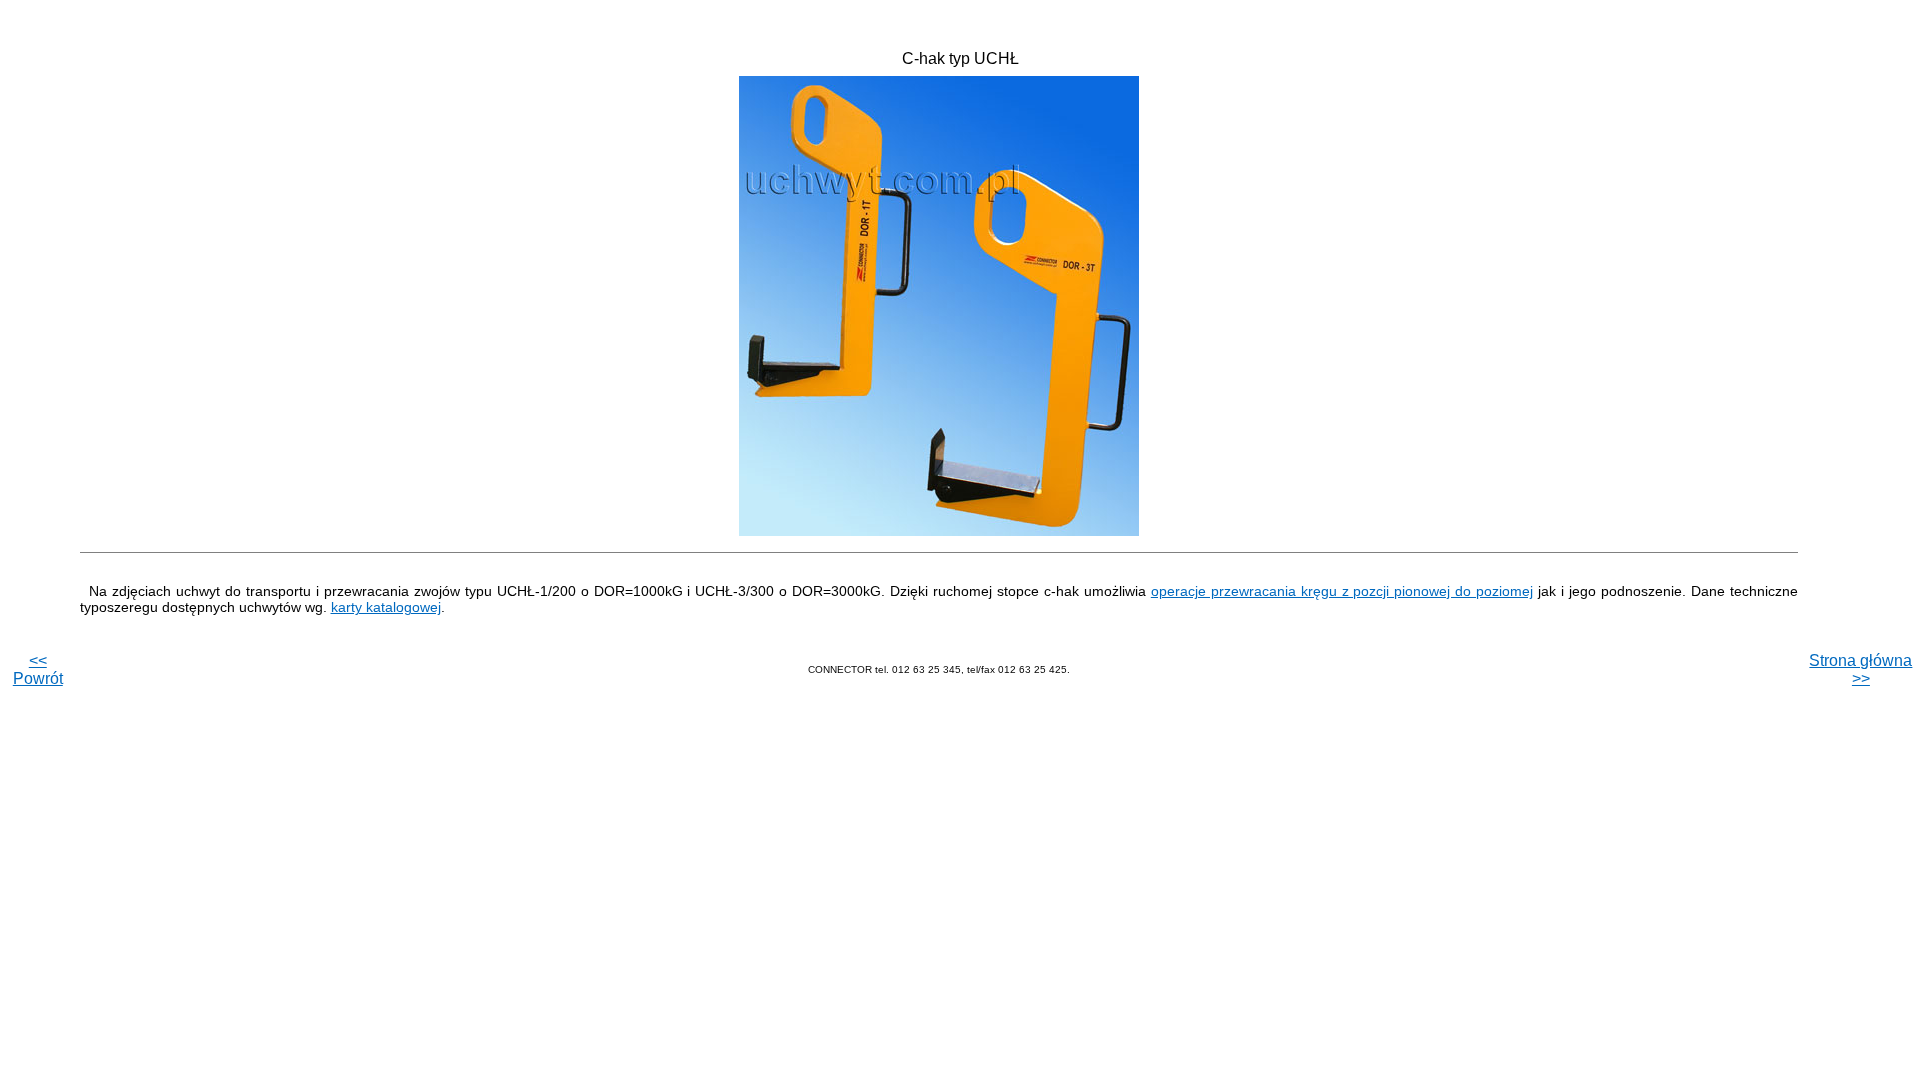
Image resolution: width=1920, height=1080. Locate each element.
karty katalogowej (386, 607)
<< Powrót (38, 669)
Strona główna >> (1860, 669)
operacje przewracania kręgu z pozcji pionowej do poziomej (1342, 591)
